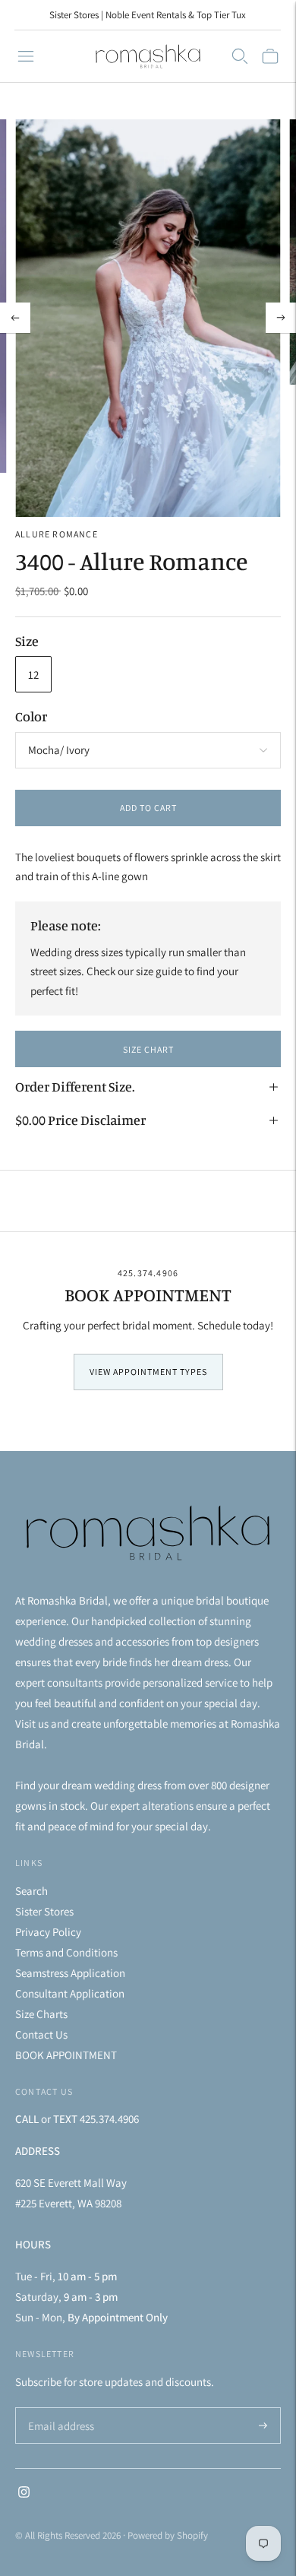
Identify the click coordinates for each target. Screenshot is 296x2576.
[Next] (281, 318)
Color (31, 716)
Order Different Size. (75, 1086)
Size (27, 641)
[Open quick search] (240, 56)
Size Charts (41, 2014)
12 (33, 675)
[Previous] (15, 318)
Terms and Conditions (66, 1952)
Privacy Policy (48, 1932)
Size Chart (148, 1049)
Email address (59, 2408)
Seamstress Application (70, 1973)
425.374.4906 (148, 1273)
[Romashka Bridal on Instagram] (24, 2494)
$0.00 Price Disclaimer (80, 1120)
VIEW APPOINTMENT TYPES (148, 1372)
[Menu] (26, 56)
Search (31, 1891)
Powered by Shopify (168, 2535)
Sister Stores (44, 1911)
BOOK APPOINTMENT (66, 2055)
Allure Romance (57, 534)
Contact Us (41, 2034)
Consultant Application (70, 1993)
